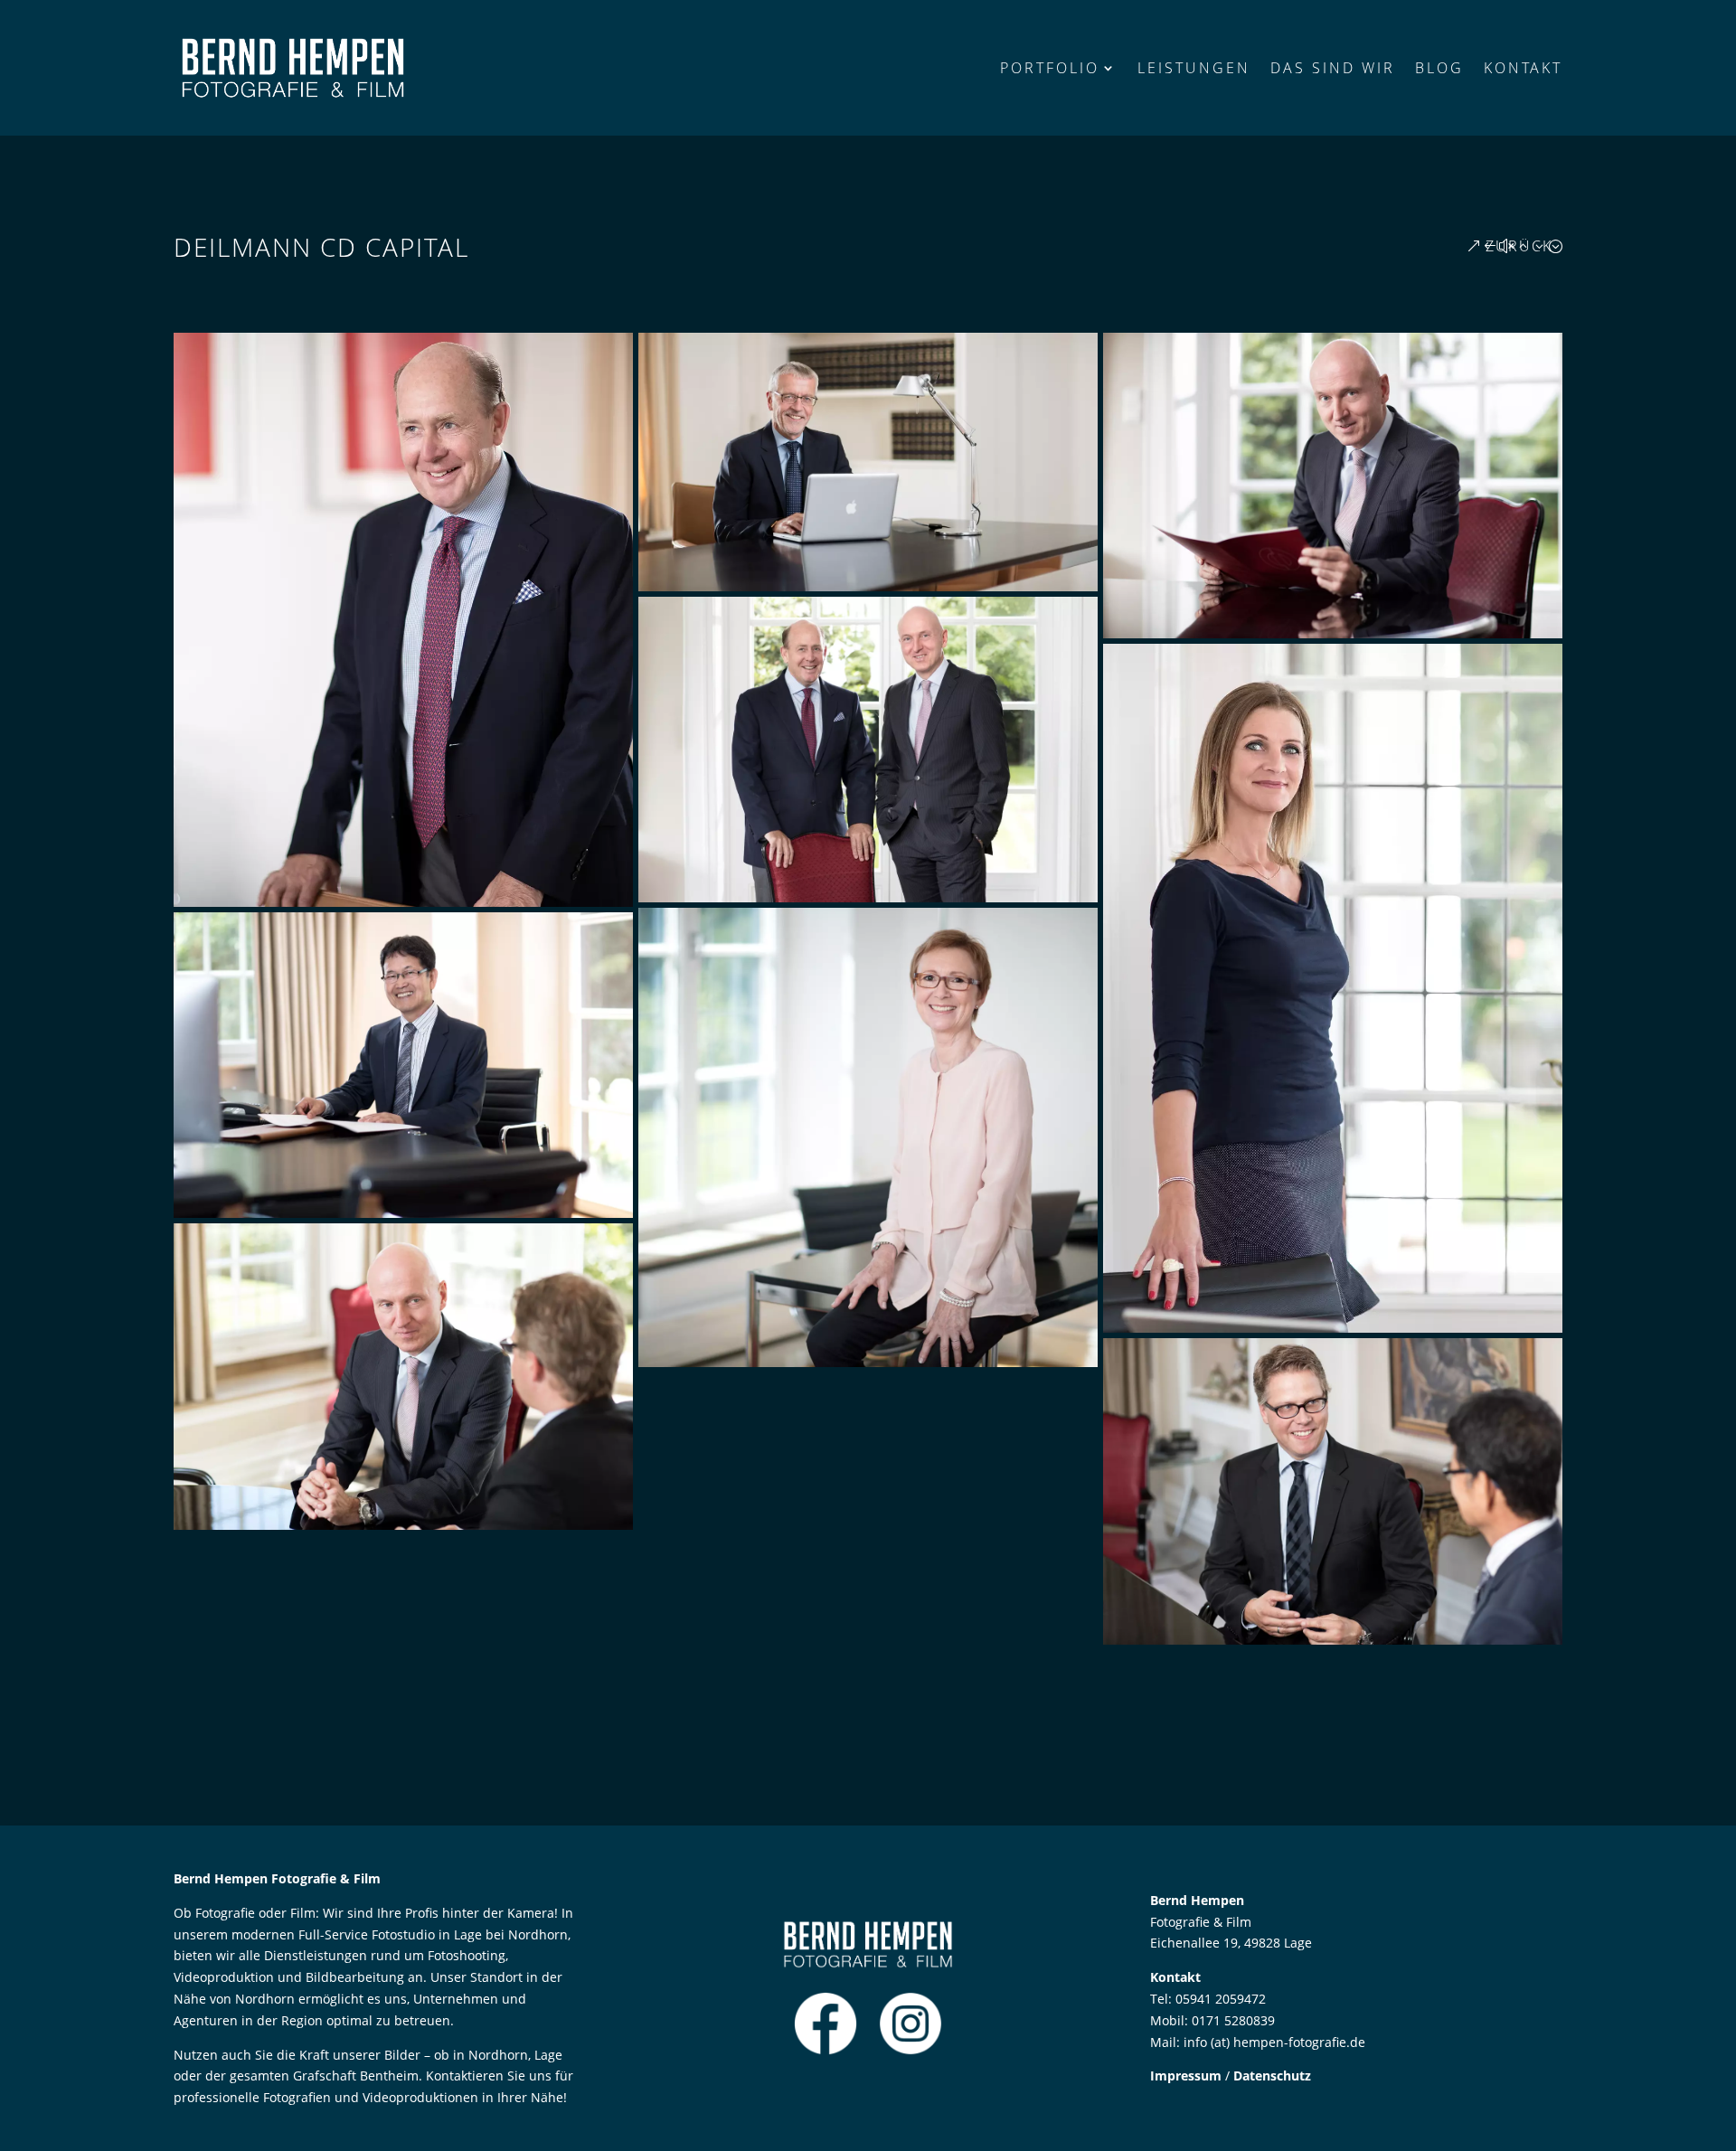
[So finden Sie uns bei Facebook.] (826, 2050)
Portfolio (1050, 68)
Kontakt (1523, 68)
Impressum (1186, 2076)
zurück (1519, 246)
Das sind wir (1333, 68)
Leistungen (1194, 68)
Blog (1439, 68)
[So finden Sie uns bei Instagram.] (910, 2050)
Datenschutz (1272, 2076)
